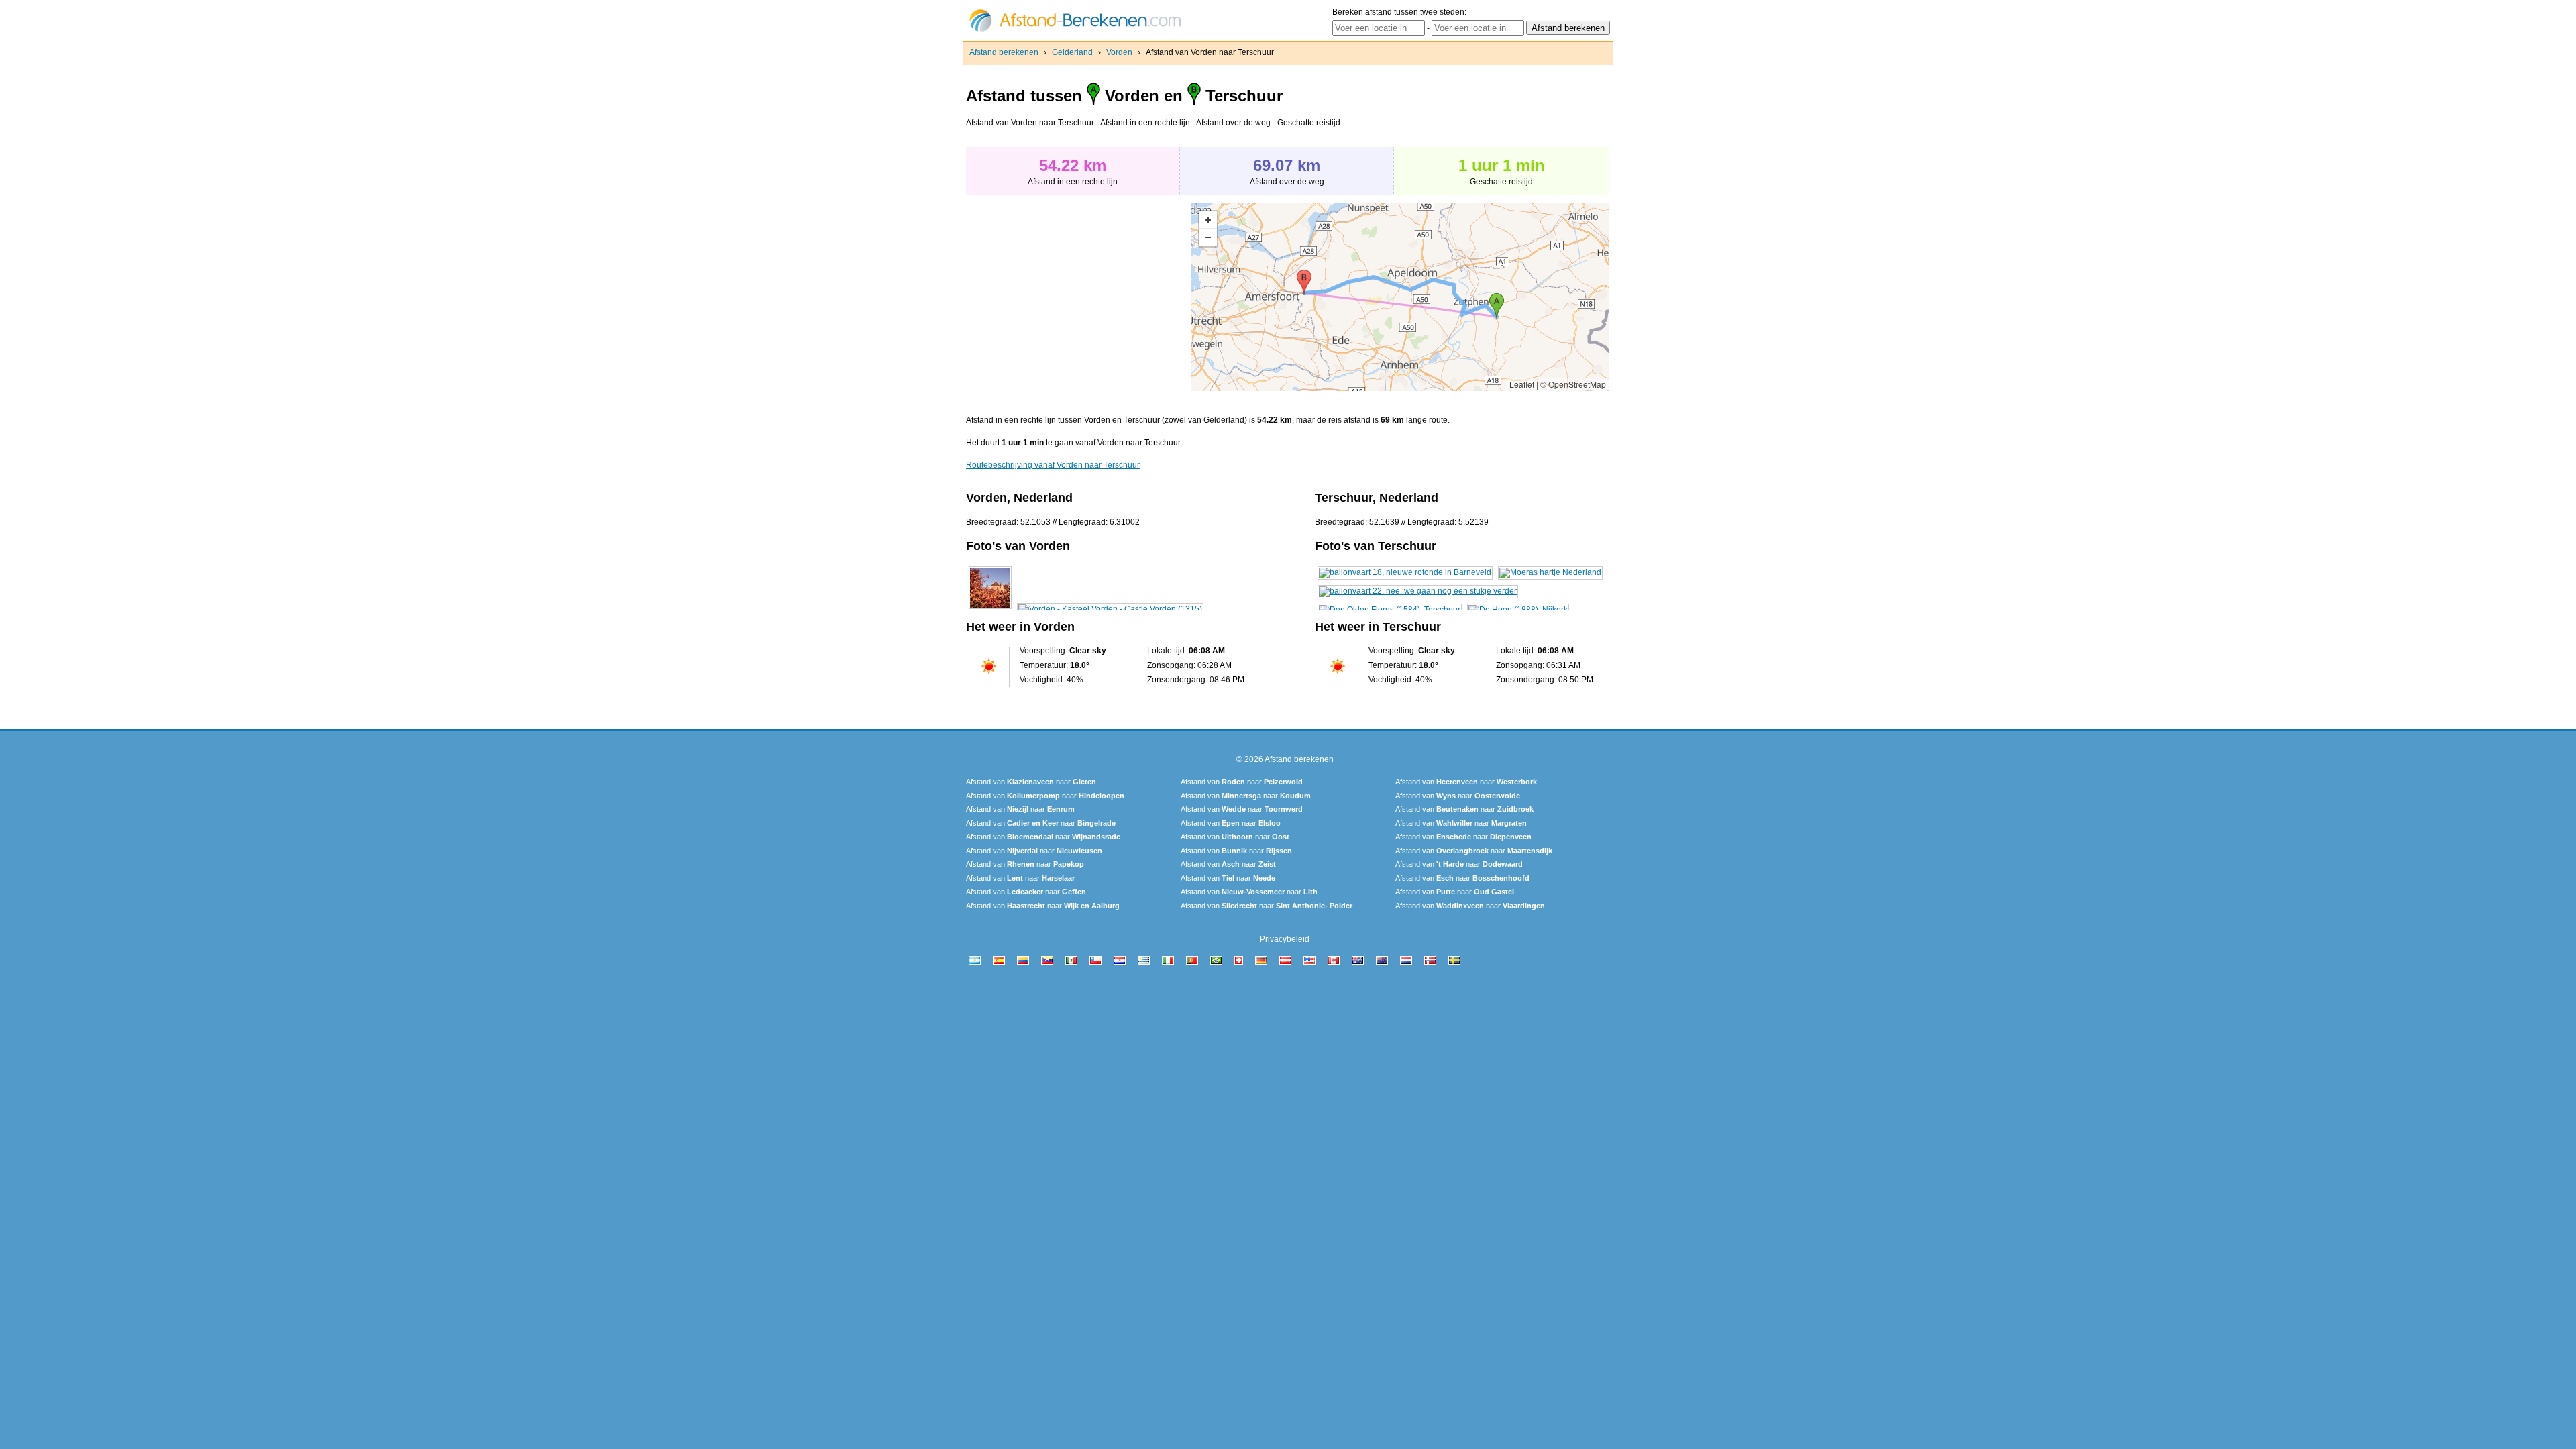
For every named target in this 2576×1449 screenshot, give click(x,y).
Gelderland (1072, 52)
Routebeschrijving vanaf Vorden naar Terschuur (1053, 465)
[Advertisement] (1079, 297)
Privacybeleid (1285, 939)
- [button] (1208, 237)
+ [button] (1208, 220)
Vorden (1119, 52)
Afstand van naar (1031, 782)
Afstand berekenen (1004, 52)
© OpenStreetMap (1573, 384)
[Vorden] (990, 609)
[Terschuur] (1405, 572)
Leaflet (1522, 384)
